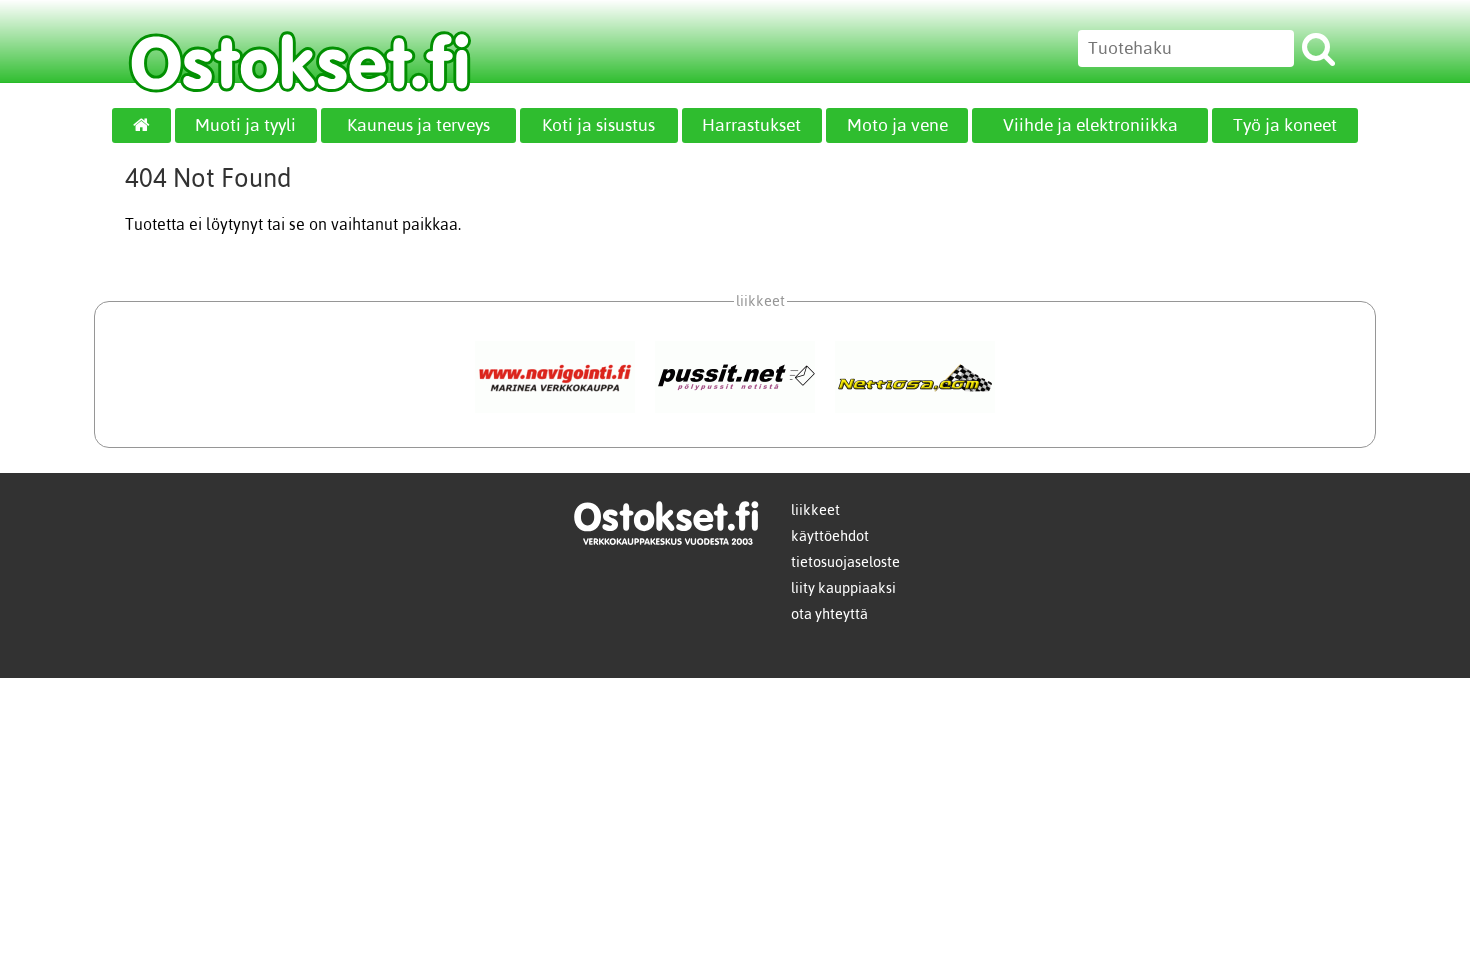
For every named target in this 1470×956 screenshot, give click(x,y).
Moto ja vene (897, 125)
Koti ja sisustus (598, 125)
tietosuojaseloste (845, 562)
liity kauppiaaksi (843, 588)
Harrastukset (751, 125)
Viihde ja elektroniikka (1090, 125)
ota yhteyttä (829, 614)
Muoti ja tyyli (245, 125)
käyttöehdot (830, 536)
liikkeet (815, 510)
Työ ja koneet (1285, 125)
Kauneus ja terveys (418, 125)
